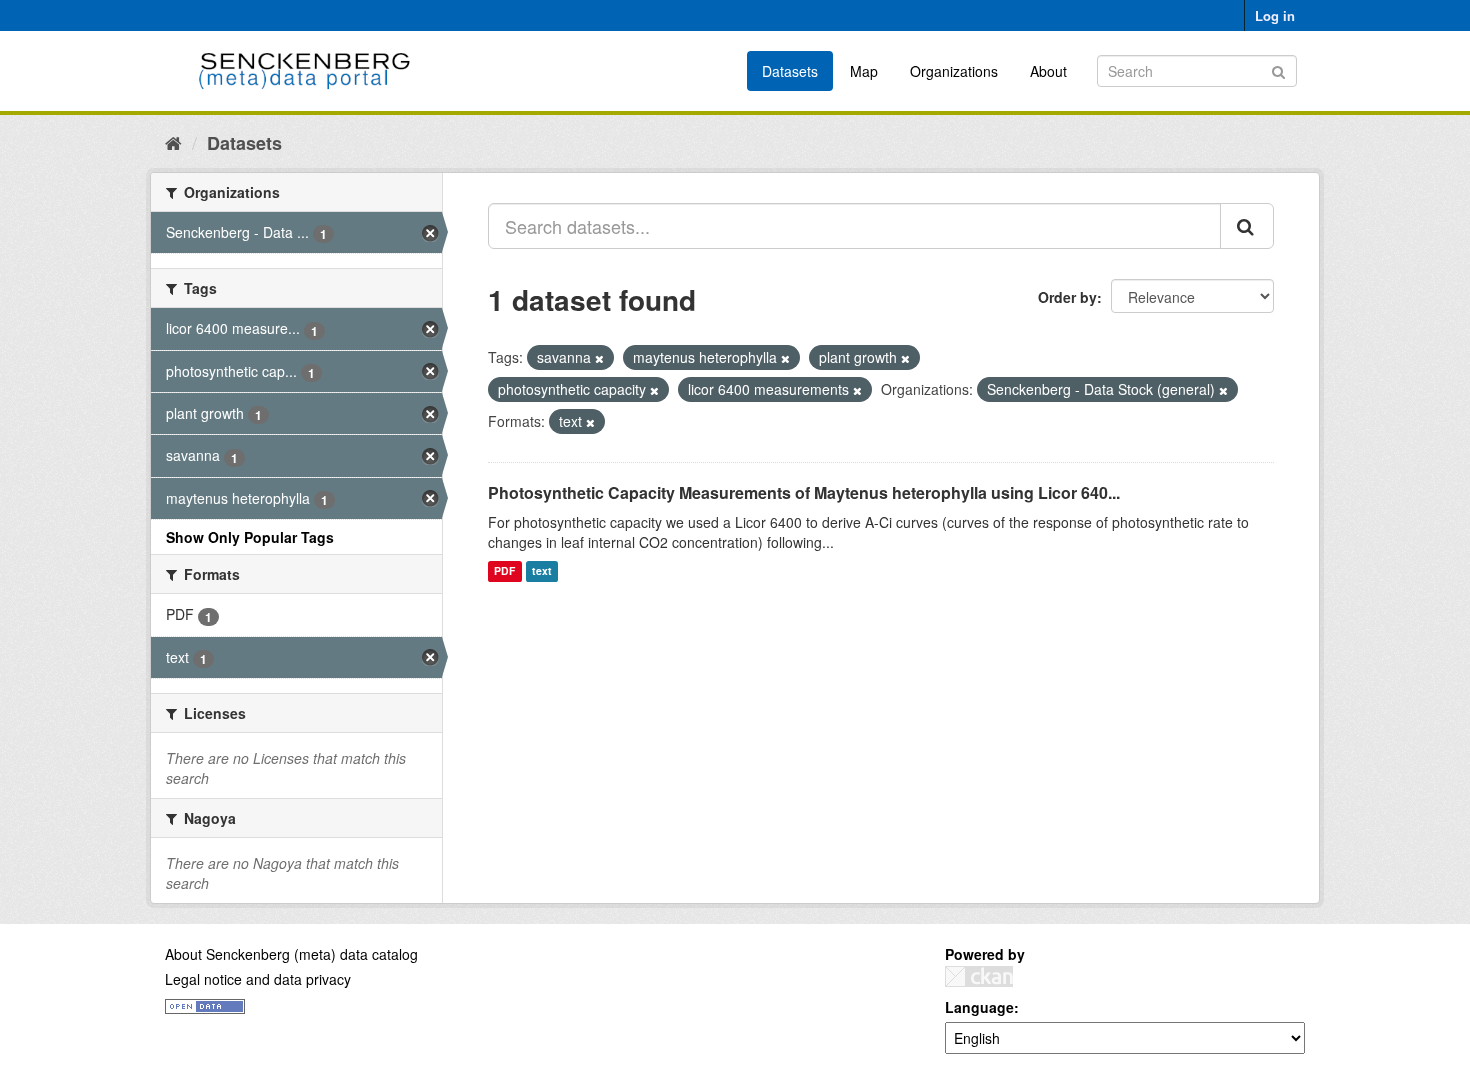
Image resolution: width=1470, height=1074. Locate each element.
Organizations (954, 71)
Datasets (790, 71)
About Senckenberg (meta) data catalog (291, 954)
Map (864, 71)
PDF (504, 571)
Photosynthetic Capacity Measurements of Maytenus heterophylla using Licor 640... (804, 492)
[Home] (173, 142)
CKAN (979, 976)
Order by (1067, 297)
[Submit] (1278, 69)
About (1048, 71)
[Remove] (599, 358)
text (542, 571)
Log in (1275, 15)
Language (979, 1007)
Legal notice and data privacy (258, 979)
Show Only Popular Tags (250, 537)
